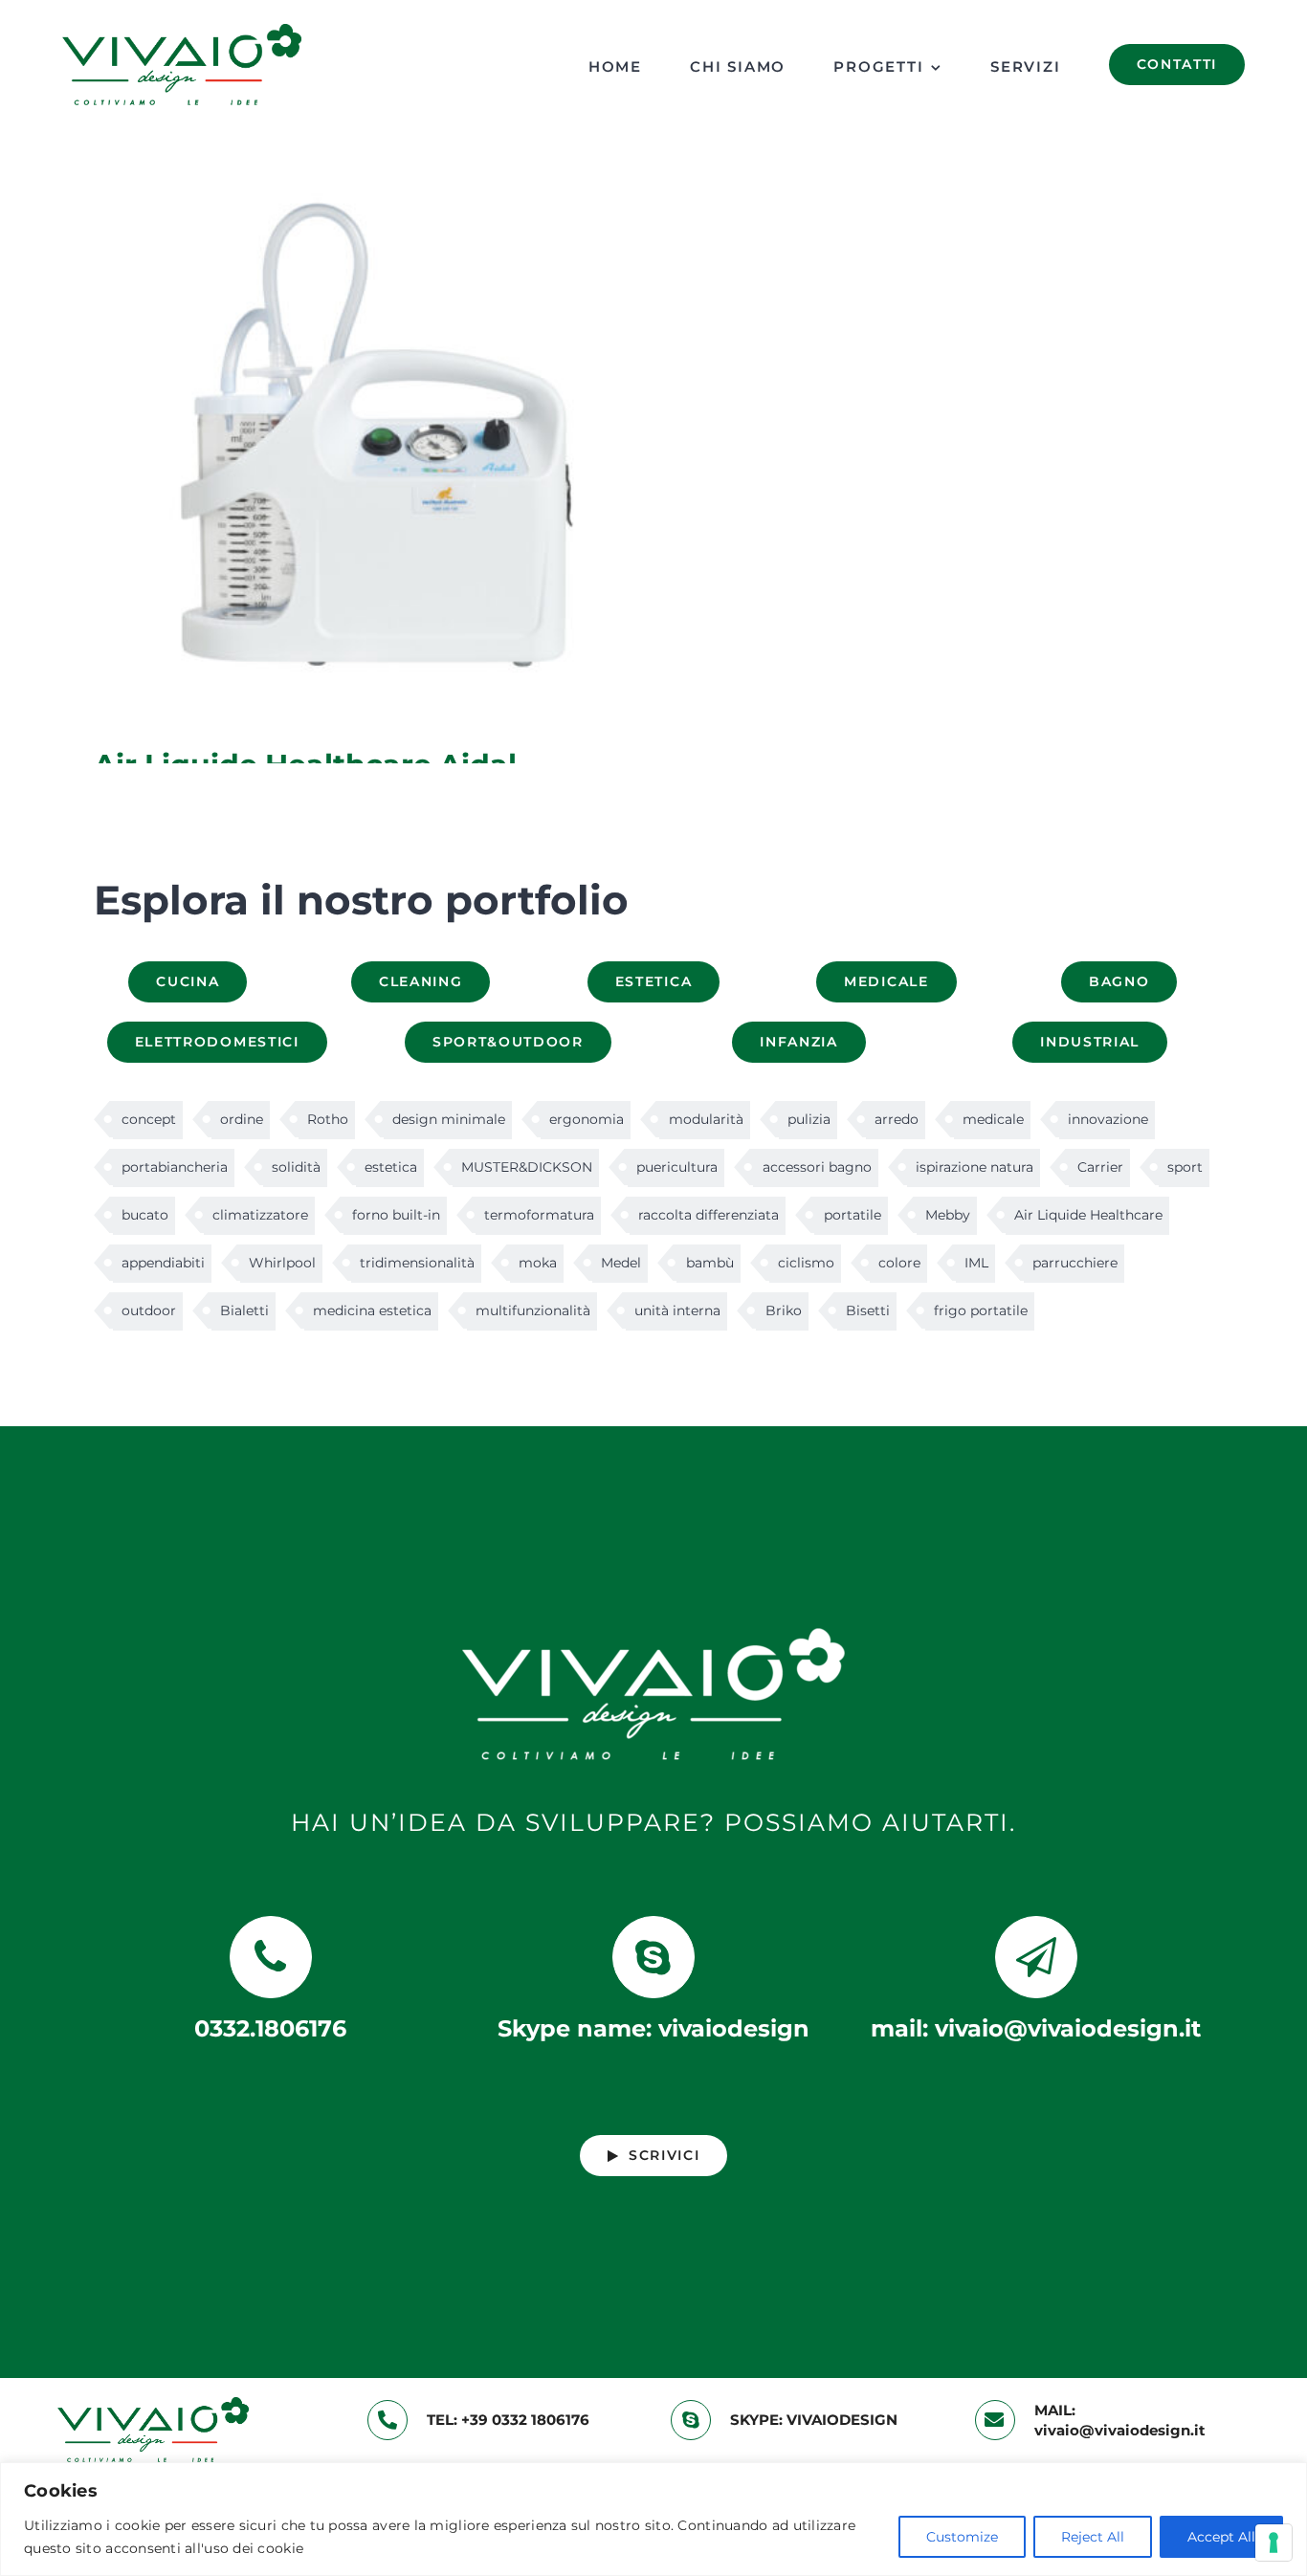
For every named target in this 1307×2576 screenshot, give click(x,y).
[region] (653, 2519)
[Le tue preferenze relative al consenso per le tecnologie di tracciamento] (1274, 2543)
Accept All (1221, 2537)
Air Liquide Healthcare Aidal (367, 455)
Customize (962, 2537)
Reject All (1093, 2537)
